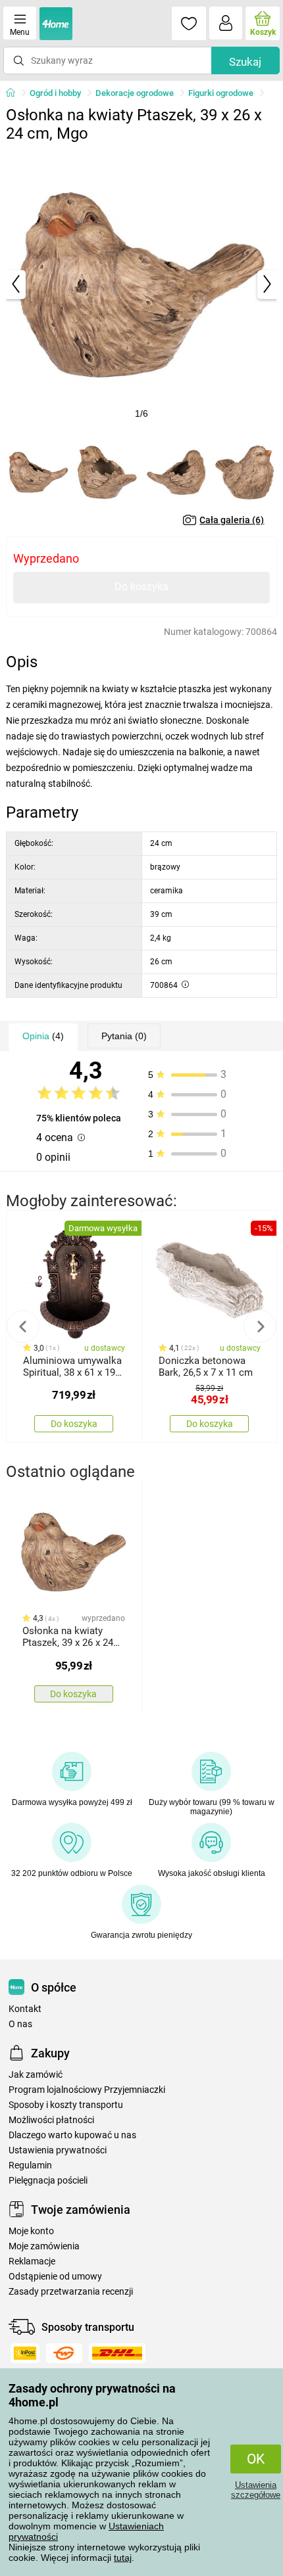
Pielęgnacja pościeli (48, 2181)
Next (260, 1326)
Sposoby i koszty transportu (66, 2105)
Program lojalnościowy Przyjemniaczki (87, 2090)
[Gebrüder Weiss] (64, 2353)
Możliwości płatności (51, 2120)
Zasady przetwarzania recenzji (71, 2292)
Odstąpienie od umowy (55, 2277)
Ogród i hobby (55, 93)
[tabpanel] (142, 284)
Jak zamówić (36, 2075)
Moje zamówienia (44, 2246)
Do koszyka (141, 587)
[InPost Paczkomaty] (25, 2353)
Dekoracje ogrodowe (135, 93)
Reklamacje (32, 2261)
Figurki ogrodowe (221, 93)
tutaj (123, 2558)
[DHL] (117, 2353)
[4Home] (15, 93)
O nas (20, 2024)
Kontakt (25, 2009)
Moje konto (31, 2231)
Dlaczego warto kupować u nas (72, 2135)
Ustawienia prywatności (58, 2150)
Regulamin (30, 2166)
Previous (23, 1326)
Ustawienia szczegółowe (256, 2490)
